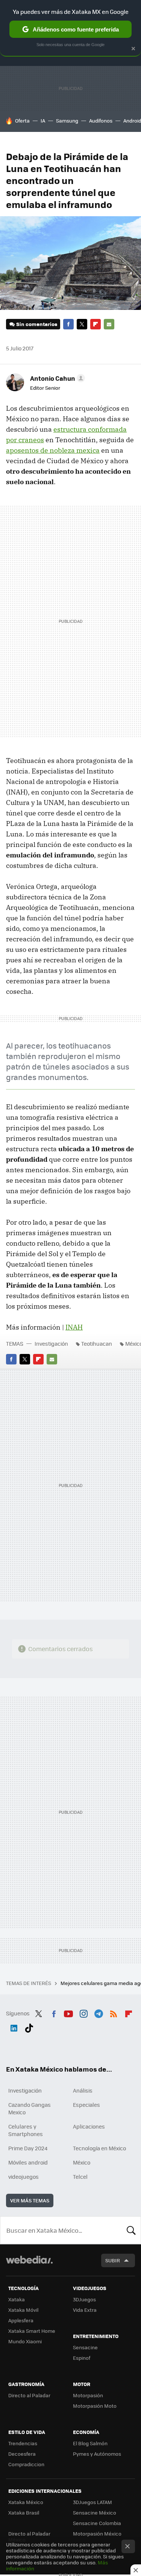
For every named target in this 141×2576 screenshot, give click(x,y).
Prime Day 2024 (28, 2148)
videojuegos (23, 2177)
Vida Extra (85, 2310)
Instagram (83, 2012)
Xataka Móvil (23, 2310)
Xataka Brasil (24, 2512)
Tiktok (29, 2027)
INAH (74, 1327)
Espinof (82, 2358)
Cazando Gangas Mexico (30, 2108)
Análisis (83, 2090)
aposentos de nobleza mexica (53, 450)
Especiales (86, 2105)
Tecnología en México (99, 2148)
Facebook (68, 324)
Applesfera (21, 2320)
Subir (113, 2260)
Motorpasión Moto (95, 2406)
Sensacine (85, 2347)
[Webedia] (29, 2265)
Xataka (17, 2299)
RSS (114, 2012)
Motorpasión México (97, 2533)
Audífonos (101, 120)
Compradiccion (26, 2464)
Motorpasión (88, 2395)
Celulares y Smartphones (26, 2130)
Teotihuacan (97, 1343)
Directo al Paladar (29, 2395)
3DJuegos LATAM (92, 2502)
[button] (56, 378)
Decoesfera (22, 2454)
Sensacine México (95, 2512)
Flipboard (96, 324)
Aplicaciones (89, 2126)
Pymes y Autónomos (97, 2454)
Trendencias (23, 2443)
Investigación (51, 1343)
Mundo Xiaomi (25, 2341)
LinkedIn (14, 2027)
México (82, 2162)
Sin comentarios (37, 324)
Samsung (67, 120)
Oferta (22, 120)
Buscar (131, 2230)
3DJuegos (84, 2299)
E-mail (109, 324)
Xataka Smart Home (32, 2331)
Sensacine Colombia (97, 2523)
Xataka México (26, 2502)
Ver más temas (30, 2200)
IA (43, 120)
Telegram (99, 2012)
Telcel (80, 2177)
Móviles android (28, 2162)
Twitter (82, 324)
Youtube (68, 2012)
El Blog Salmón (90, 2443)
